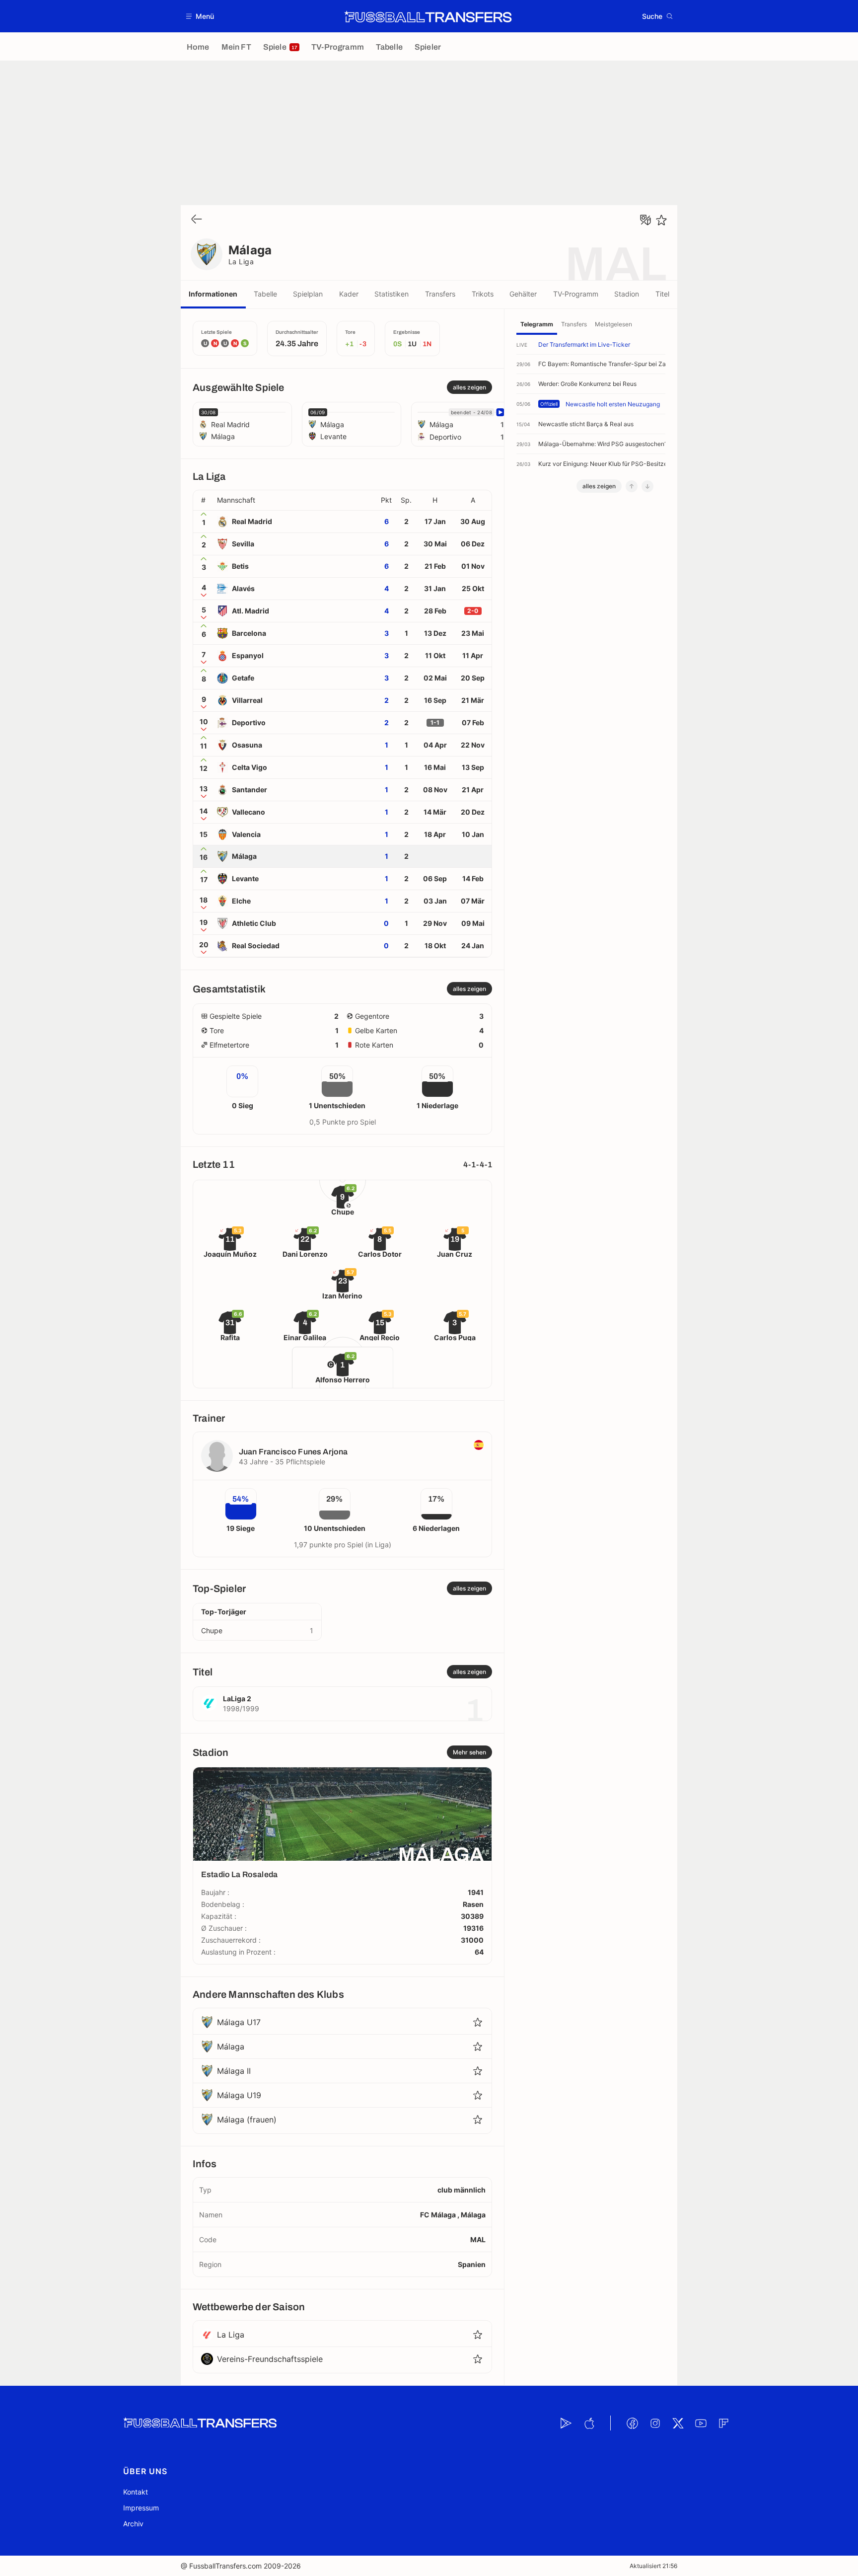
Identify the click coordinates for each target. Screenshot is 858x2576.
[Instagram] (655, 2423)
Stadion (627, 294)
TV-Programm (576, 294)
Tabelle (265, 294)
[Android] (566, 2423)
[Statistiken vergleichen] (645, 220)
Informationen (213, 294)
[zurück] (197, 220)
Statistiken (392, 294)
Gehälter (523, 294)
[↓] (647, 486)
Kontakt (136, 2492)
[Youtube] (701, 2423)
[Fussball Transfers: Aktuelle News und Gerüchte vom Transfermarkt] (428, 16)
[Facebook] (632, 2423)
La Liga (241, 262)
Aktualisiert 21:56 (653, 2566)
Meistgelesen (613, 324)
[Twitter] (678, 2423)
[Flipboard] (723, 2423)
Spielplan (308, 294)
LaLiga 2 (237, 1699)
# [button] (203, 500)
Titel (662, 294)
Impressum (141, 2508)
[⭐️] (661, 220)
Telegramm (537, 324)
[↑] (632, 486)
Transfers (440, 294)
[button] (200, 16)
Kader (349, 294)
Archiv (133, 2524)
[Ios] (589, 2423)
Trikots (483, 294)
